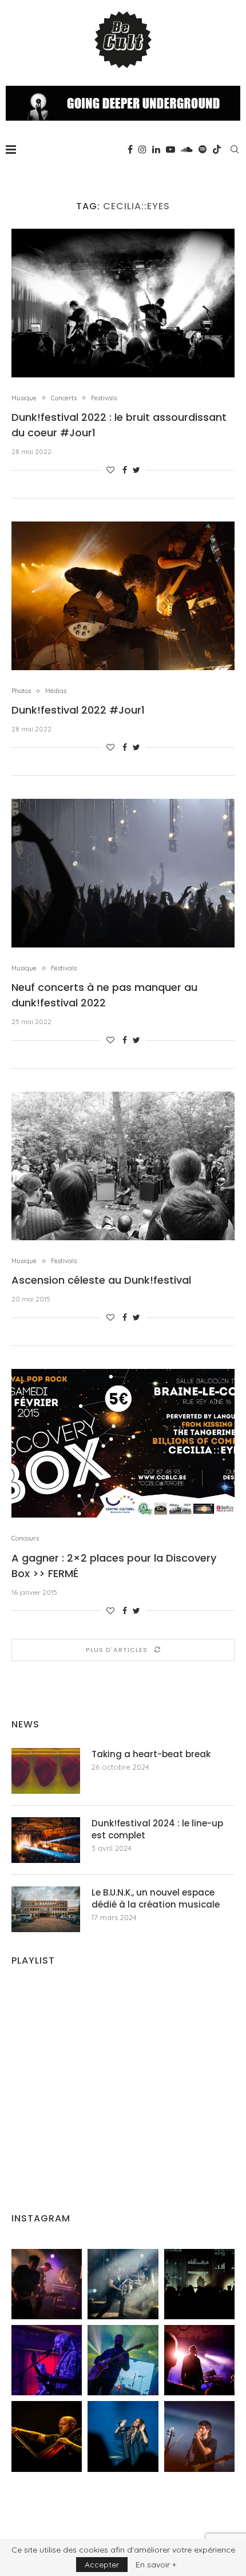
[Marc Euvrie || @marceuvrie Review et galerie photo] (47, 2436)
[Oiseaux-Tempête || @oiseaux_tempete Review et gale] (199, 2360)
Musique (24, 398)
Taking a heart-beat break (151, 1754)
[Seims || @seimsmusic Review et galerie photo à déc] (123, 2360)
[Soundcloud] (187, 149)
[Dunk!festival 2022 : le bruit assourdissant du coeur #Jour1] (123, 303)
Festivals (104, 398)
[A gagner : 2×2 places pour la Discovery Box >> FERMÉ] (123, 1443)
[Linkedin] (156, 149)
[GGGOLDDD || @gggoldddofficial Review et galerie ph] (123, 2436)
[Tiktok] (217, 149)
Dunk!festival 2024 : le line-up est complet (157, 1829)
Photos (21, 691)
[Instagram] (142, 149)
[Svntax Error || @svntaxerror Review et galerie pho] (47, 2360)
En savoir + (156, 2565)
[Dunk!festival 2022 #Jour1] (123, 596)
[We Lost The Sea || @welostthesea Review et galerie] (123, 2284)
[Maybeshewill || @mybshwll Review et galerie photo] (47, 2284)
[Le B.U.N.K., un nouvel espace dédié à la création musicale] (46, 1909)
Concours (25, 1538)
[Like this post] (110, 470)
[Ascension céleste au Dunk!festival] (123, 1166)
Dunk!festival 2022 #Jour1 (78, 710)
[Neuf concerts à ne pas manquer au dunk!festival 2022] (123, 873)
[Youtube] (170, 149)
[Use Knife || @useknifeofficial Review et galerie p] (199, 2284)
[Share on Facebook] (125, 470)
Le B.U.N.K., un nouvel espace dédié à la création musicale (156, 1898)
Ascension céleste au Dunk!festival (101, 1280)
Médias (56, 691)
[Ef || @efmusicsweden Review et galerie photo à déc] (199, 2436)
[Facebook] (130, 149)
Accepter (102, 2565)
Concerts (64, 398)
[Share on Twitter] (136, 470)
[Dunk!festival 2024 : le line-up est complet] (46, 1840)
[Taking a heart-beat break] (46, 1771)
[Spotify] (203, 149)
